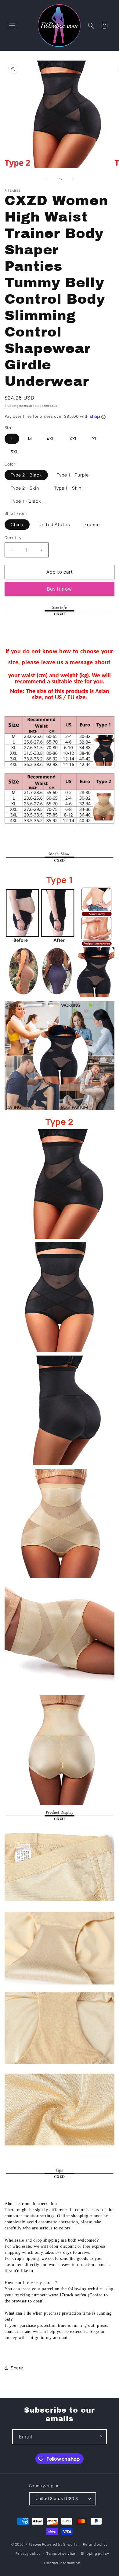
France (92, 524)
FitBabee (33, 2544)
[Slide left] (46, 179)
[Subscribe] (99, 2437)
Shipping (12, 406)
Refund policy (95, 2544)
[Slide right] (73, 179)
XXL (74, 439)
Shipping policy (95, 2553)
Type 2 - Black (26, 475)
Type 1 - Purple (73, 475)
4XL (51, 439)
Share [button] (17, 2368)
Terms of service (61, 2553)
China (17, 524)
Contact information (62, 2563)
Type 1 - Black (26, 501)
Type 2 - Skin (25, 488)
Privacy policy (28, 2553)
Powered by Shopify (60, 2544)
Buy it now (60, 589)
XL (95, 439)
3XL (15, 452)
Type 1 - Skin (68, 488)
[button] (12, 26)
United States (54, 524)
